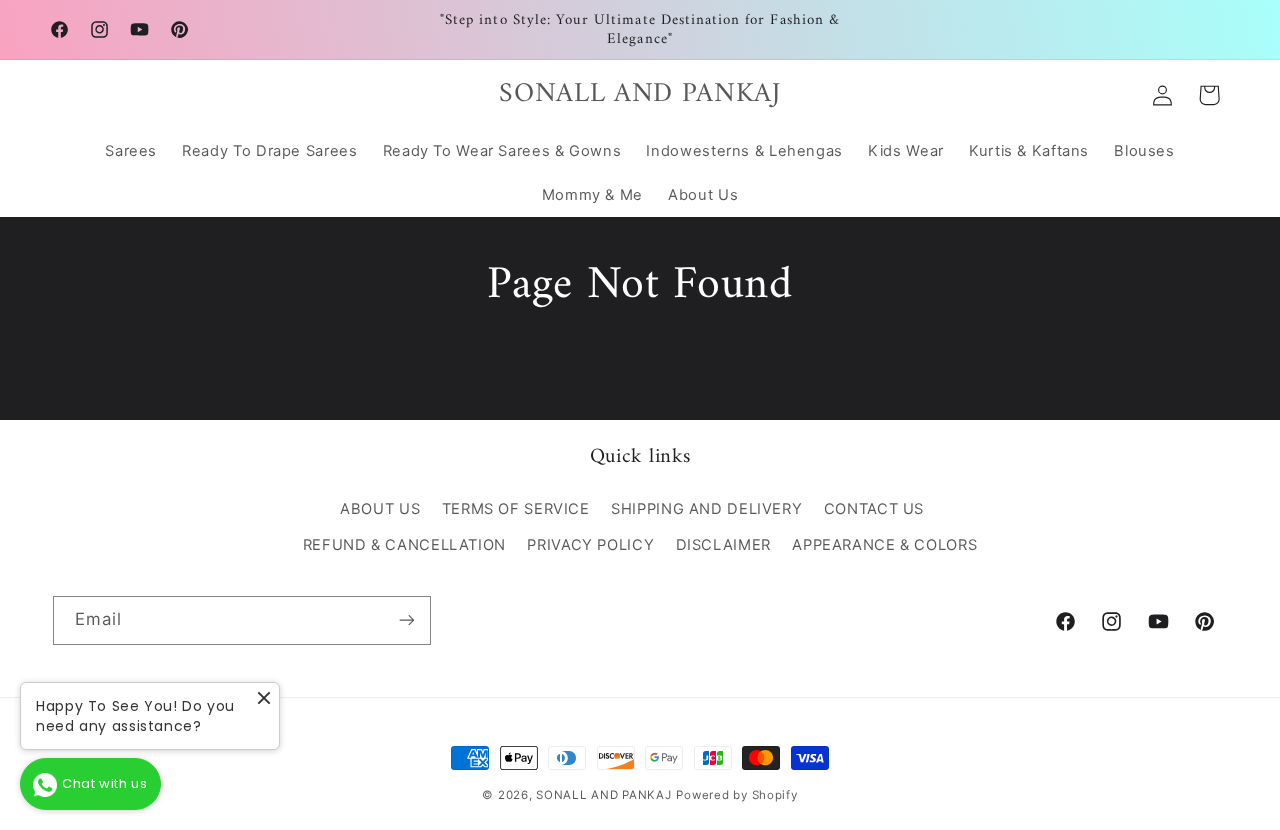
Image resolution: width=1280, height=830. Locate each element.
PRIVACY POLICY (590, 545)
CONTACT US (874, 509)
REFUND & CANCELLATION (404, 545)
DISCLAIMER (723, 545)
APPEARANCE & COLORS (884, 545)
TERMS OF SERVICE (516, 509)
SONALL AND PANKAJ (604, 795)
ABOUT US (380, 509)
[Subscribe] (406, 620)
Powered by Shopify (736, 795)
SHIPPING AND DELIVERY (706, 509)
